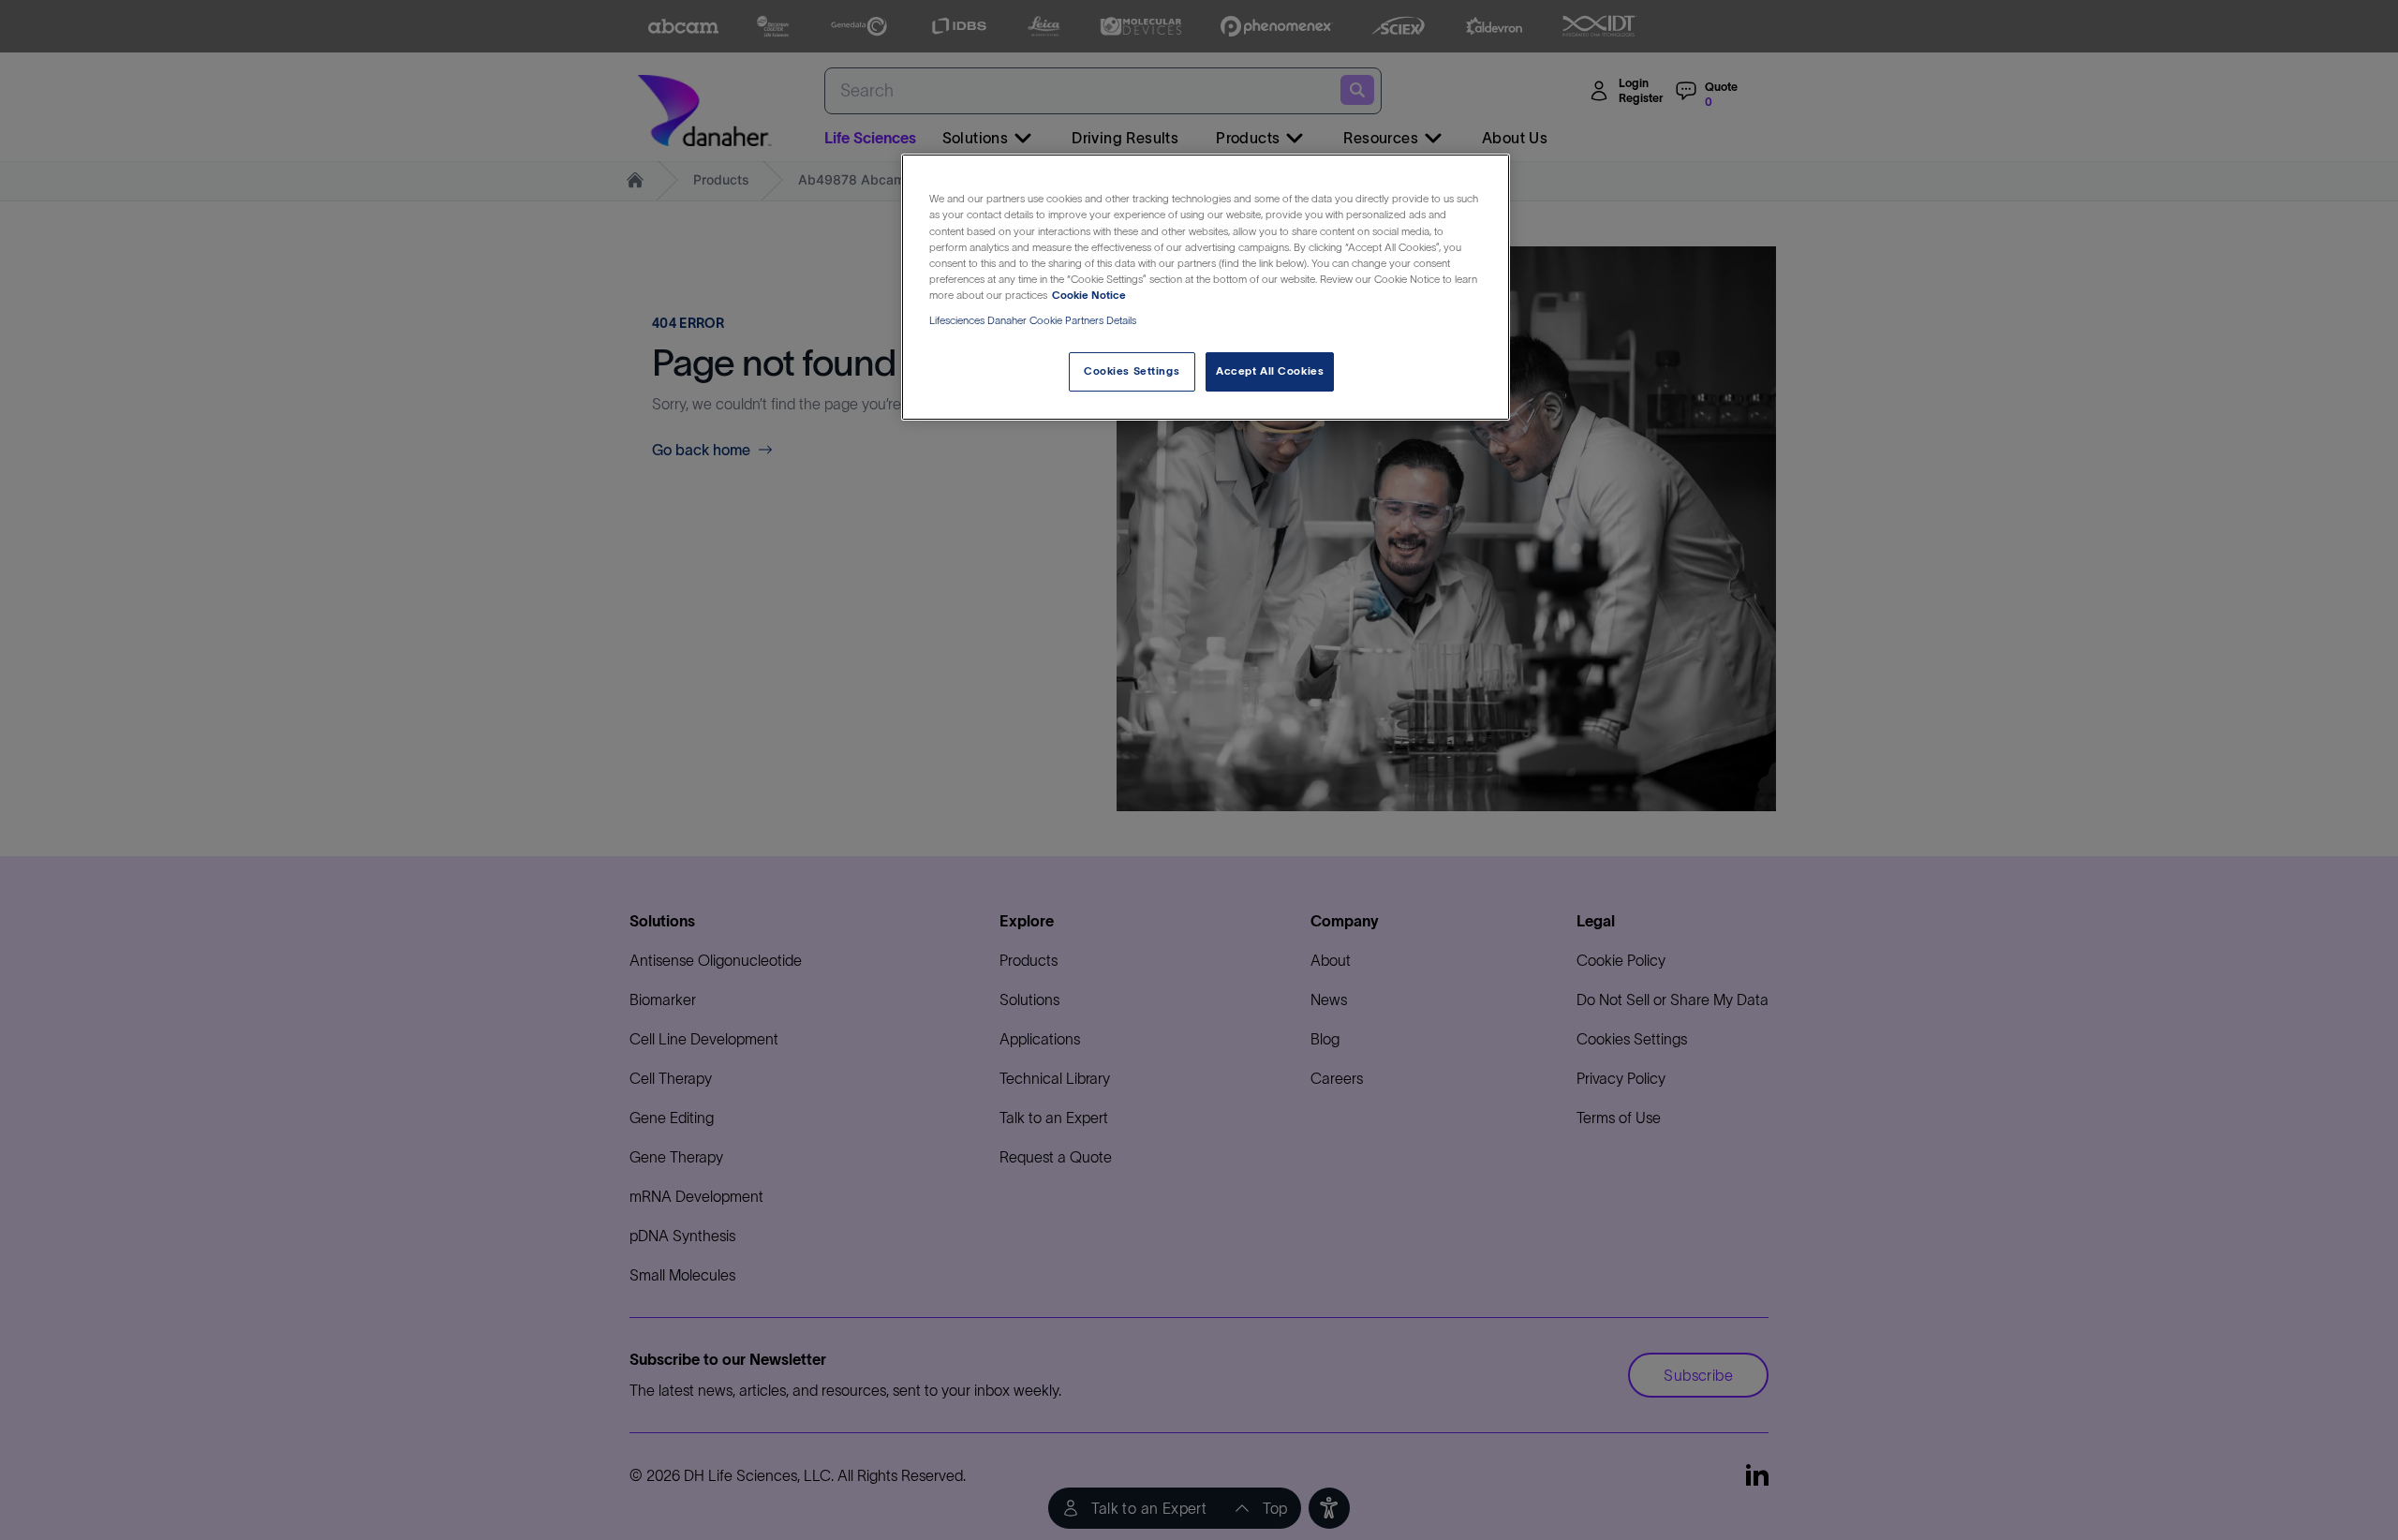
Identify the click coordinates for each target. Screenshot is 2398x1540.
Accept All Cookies (1270, 371)
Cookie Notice (1089, 295)
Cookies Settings (1132, 371)
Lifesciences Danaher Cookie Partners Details (1033, 320)
